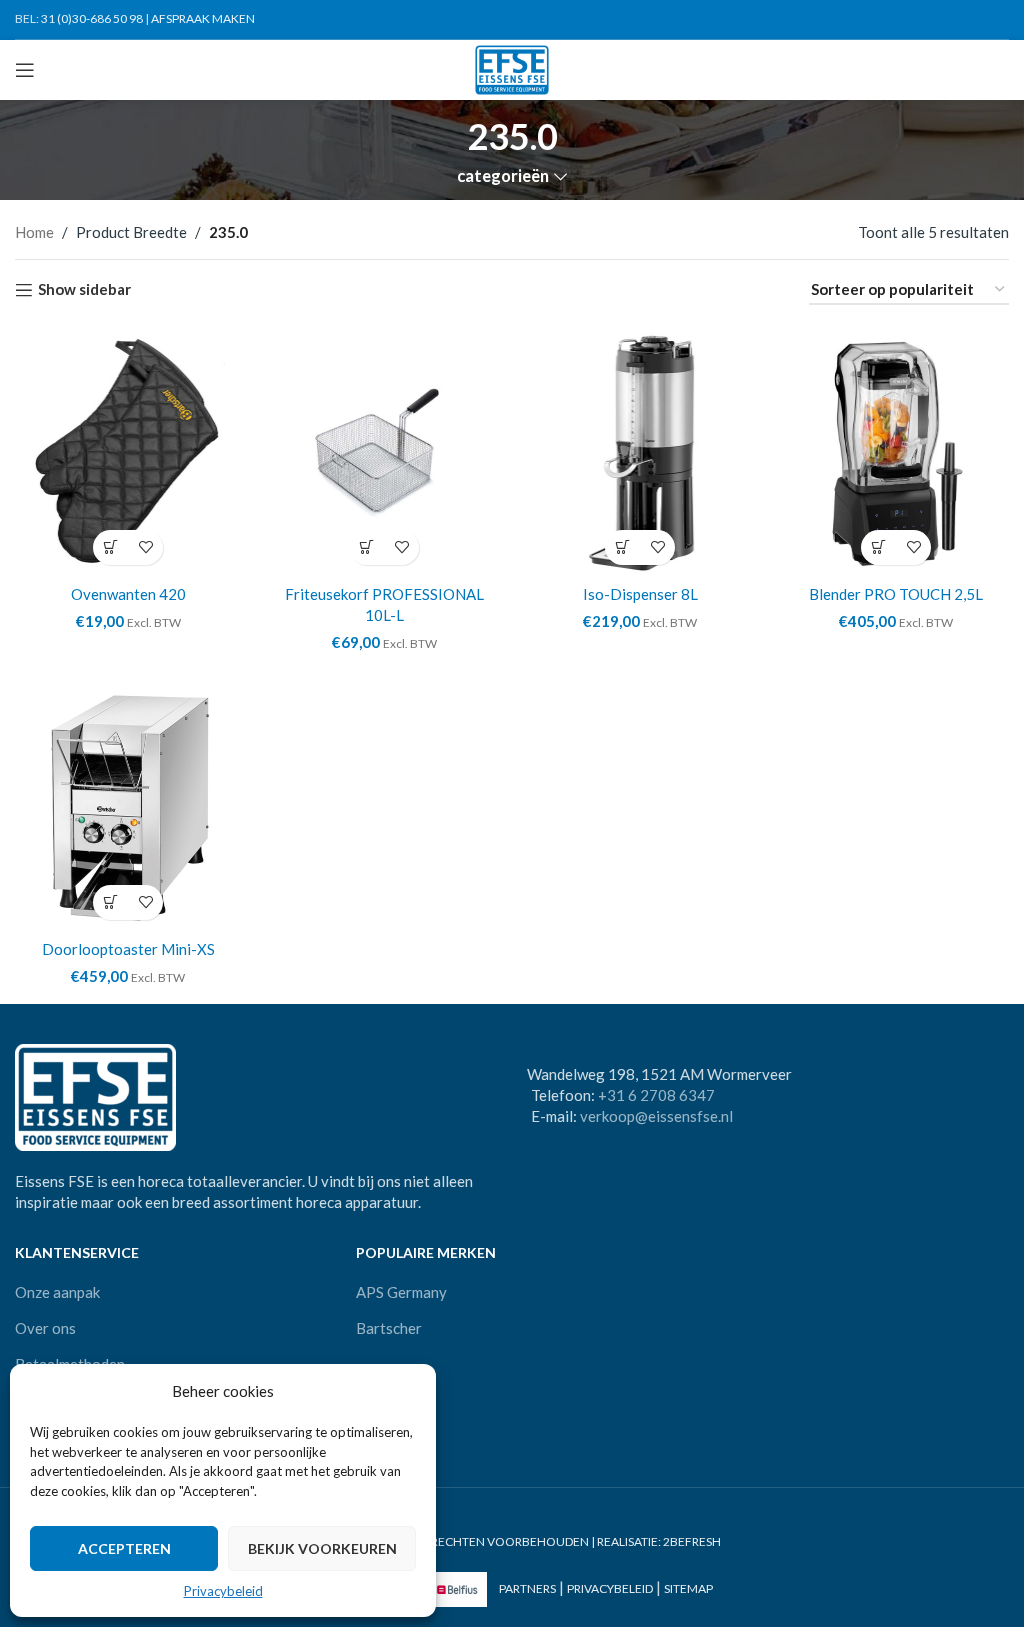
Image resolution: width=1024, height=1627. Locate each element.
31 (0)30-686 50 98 (92, 18)
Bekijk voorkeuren (322, 1548)
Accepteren (124, 1548)
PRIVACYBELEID (610, 1589)
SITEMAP (688, 1589)
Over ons (45, 1328)
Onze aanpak (57, 1292)
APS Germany (401, 1292)
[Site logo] (512, 68)
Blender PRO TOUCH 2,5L (896, 594)
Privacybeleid (223, 1591)
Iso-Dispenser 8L (640, 594)
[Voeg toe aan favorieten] (145, 547)
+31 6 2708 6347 (656, 1095)
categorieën (503, 176)
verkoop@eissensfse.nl (656, 1116)
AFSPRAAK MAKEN (203, 18)
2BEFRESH (692, 1541)
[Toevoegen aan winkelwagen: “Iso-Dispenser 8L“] (622, 547)
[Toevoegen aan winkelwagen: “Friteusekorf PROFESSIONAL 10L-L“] (366, 547)
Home (34, 232)
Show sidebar (84, 290)
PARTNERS (527, 1589)
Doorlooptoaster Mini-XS (128, 949)
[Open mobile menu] (25, 70)
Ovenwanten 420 (128, 594)
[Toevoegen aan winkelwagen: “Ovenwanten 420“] (110, 547)
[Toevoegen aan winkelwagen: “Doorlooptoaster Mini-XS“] (110, 902)
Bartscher (389, 1328)
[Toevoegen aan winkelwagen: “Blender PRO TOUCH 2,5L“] (878, 547)
